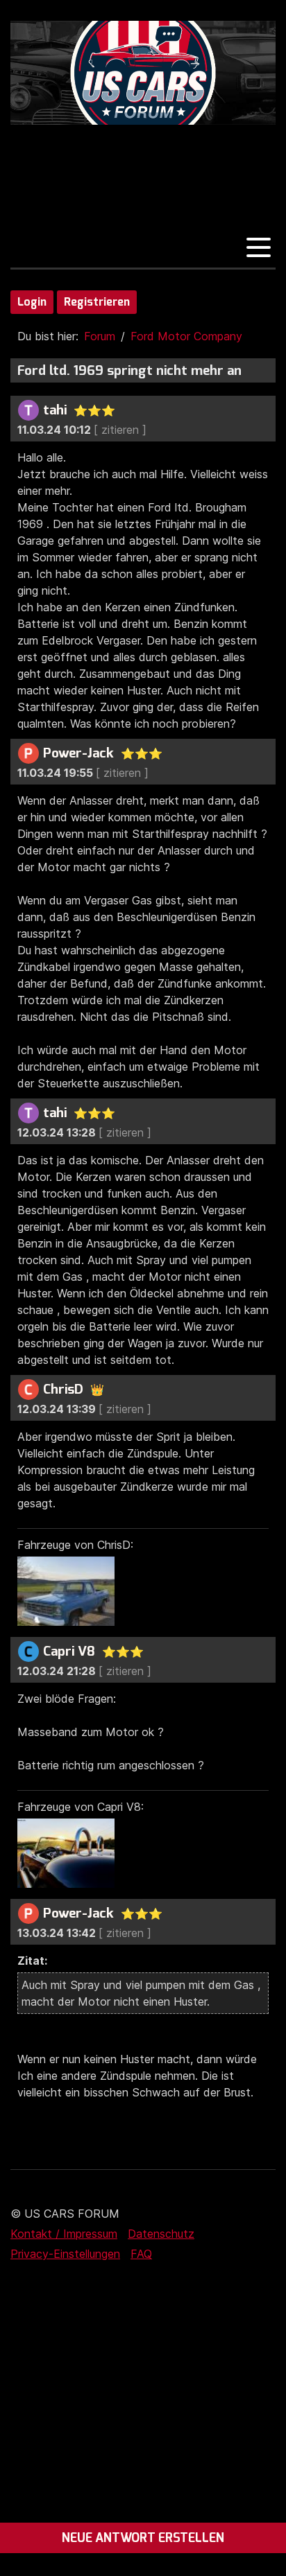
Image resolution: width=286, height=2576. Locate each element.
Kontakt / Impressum (64, 2234)
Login (32, 302)
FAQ (141, 2254)
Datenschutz (161, 2234)
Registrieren (97, 302)
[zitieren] (120, 430)
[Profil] (28, 410)
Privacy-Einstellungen (65, 2254)
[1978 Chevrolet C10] (69, 1622)
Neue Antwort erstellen (143, 2538)
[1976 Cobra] (69, 1884)
